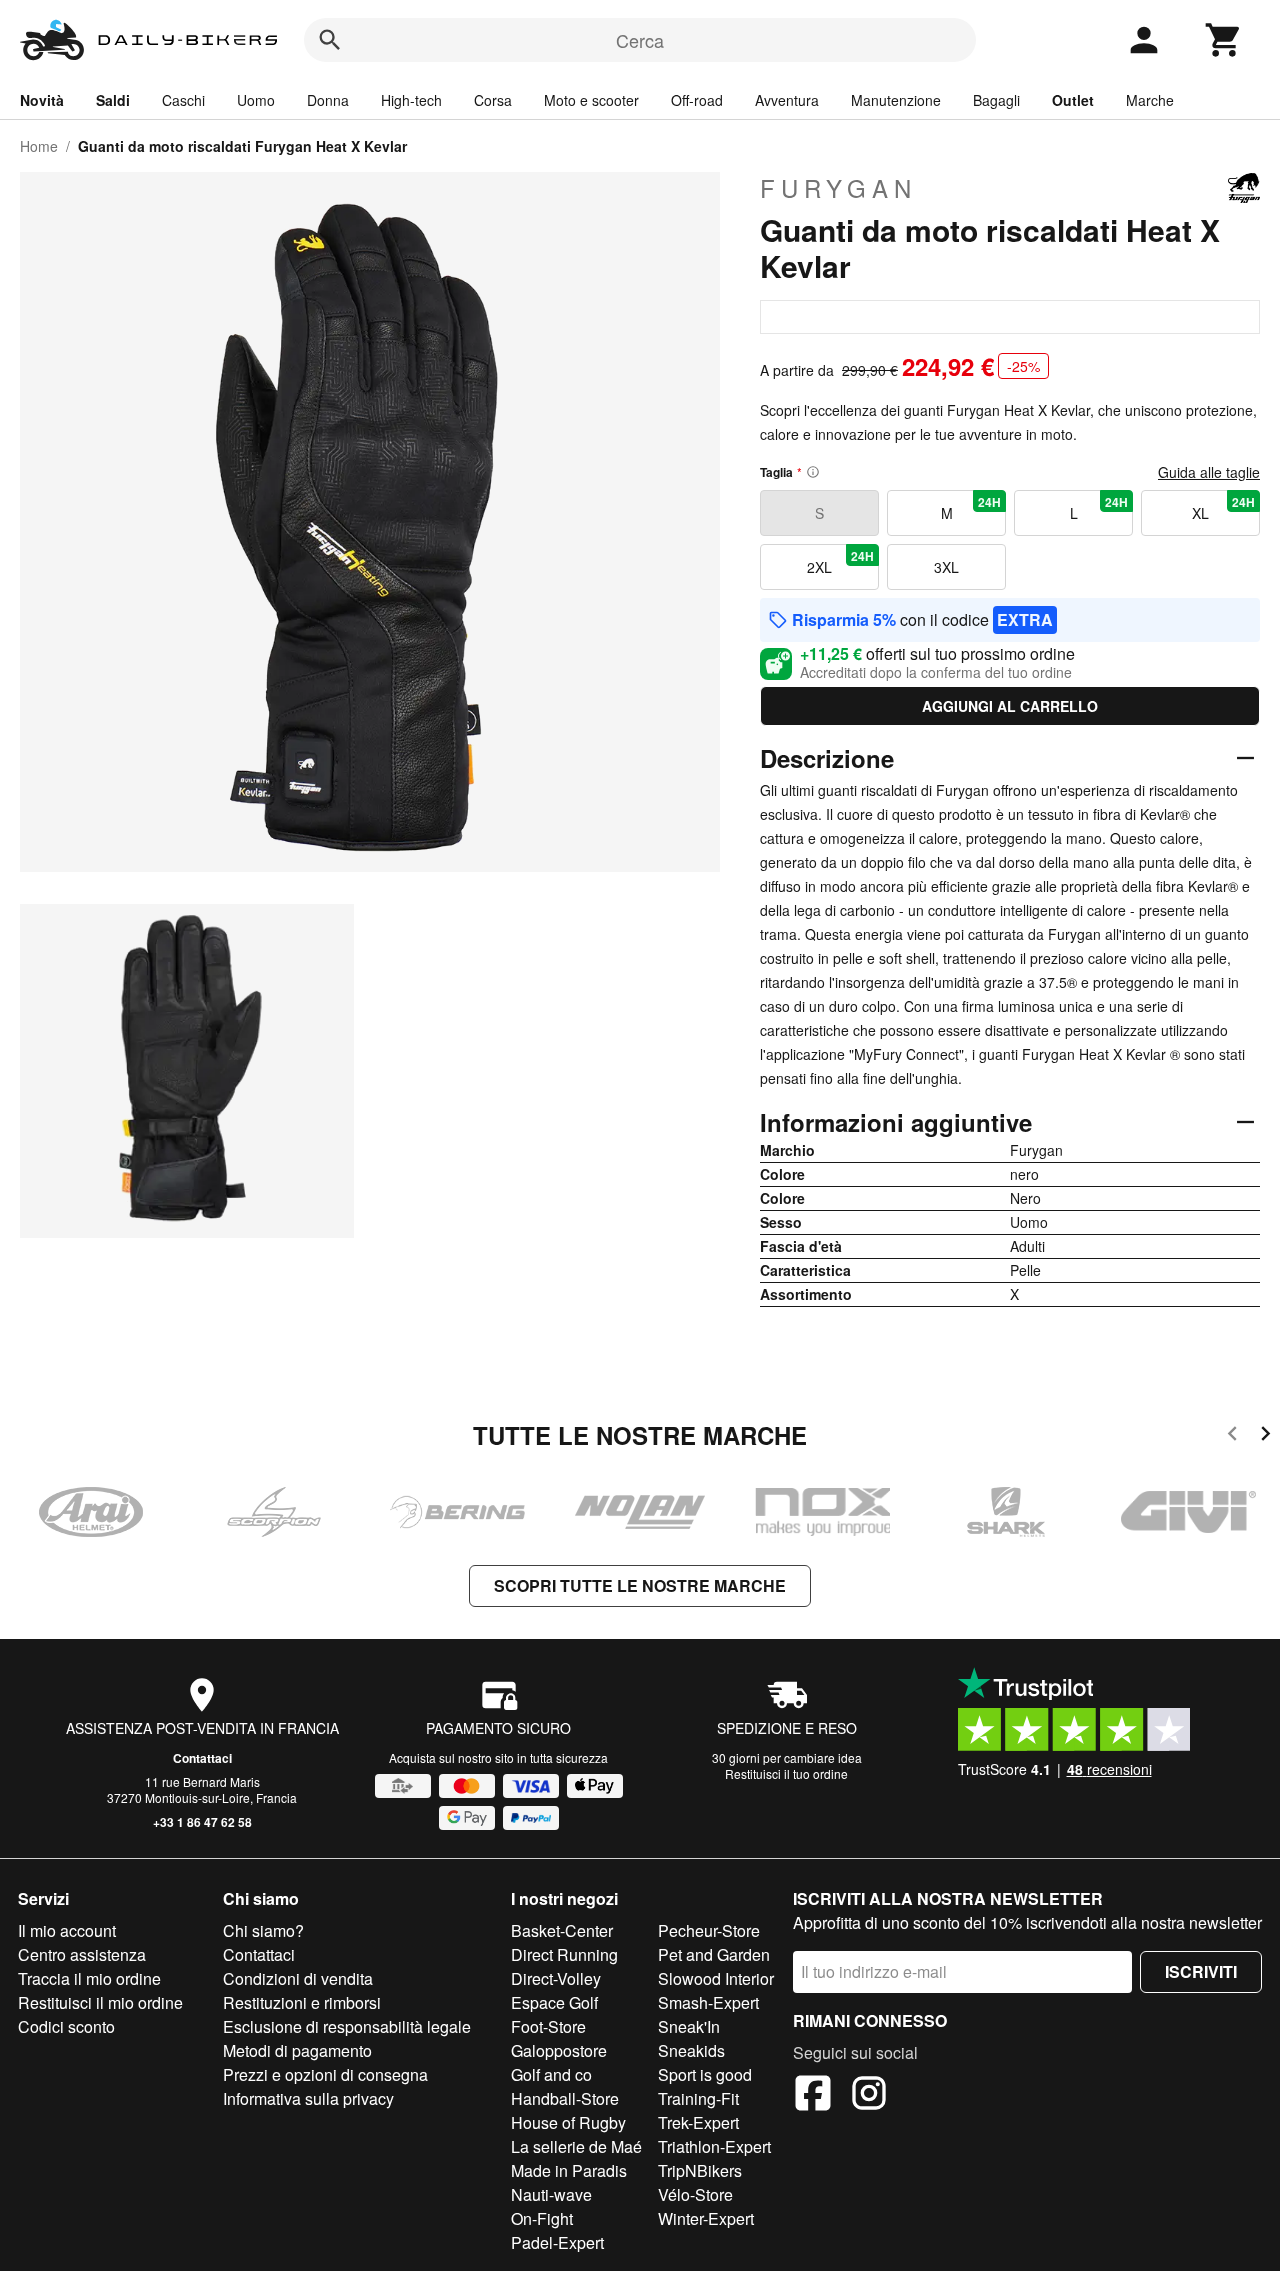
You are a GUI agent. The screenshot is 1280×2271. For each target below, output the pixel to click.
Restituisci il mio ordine (100, 2002)
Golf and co (551, 2074)
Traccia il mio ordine (89, 1978)
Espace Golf (554, 2002)
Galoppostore (559, 2050)
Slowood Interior (716, 1978)
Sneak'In (689, 2026)
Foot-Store (548, 2026)
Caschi (183, 100)
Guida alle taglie (1209, 472)
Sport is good (705, 2074)
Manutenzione (896, 100)
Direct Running (564, 1954)
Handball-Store (565, 2098)
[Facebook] (813, 2096)
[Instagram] (869, 2096)
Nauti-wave (551, 2194)
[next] (1265, 1436)
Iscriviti (1201, 1971)
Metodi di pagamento (297, 2050)
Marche (1150, 100)
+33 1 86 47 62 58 (202, 1822)
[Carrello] (1224, 40)
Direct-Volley (556, 1978)
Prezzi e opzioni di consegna (325, 2074)
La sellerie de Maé (576, 2146)
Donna (328, 100)
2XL (840, 562)
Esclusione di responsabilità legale (347, 2026)
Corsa (493, 100)
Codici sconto (66, 2026)
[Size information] (813, 472)
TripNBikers (700, 2170)
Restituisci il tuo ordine (786, 1773)
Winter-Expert (706, 2218)
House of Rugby (568, 2122)
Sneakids (691, 2050)
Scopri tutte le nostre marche (640, 1585)
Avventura (787, 100)
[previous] (1232, 1436)
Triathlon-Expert (714, 2146)
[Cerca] (330, 40)
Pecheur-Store (709, 1930)
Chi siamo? (263, 1930)
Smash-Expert (708, 2002)
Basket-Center (562, 1930)
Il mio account (67, 1930)
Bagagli (996, 100)
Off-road (697, 100)
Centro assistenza (82, 1954)
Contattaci (202, 1758)
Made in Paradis (569, 2170)
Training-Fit (698, 2098)
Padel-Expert (557, 2242)
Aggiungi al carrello (1010, 706)
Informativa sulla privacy (308, 2098)
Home (39, 146)
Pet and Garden (714, 1954)
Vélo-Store (695, 2194)
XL (1223, 508)
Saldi (113, 100)
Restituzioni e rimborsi (302, 2002)
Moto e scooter (591, 100)
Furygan (838, 188)
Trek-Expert (698, 2122)
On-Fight (542, 2218)
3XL (946, 567)
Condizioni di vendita (298, 1978)
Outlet (1073, 100)
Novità (42, 100)
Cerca (640, 40)
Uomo (256, 100)
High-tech (411, 100)
